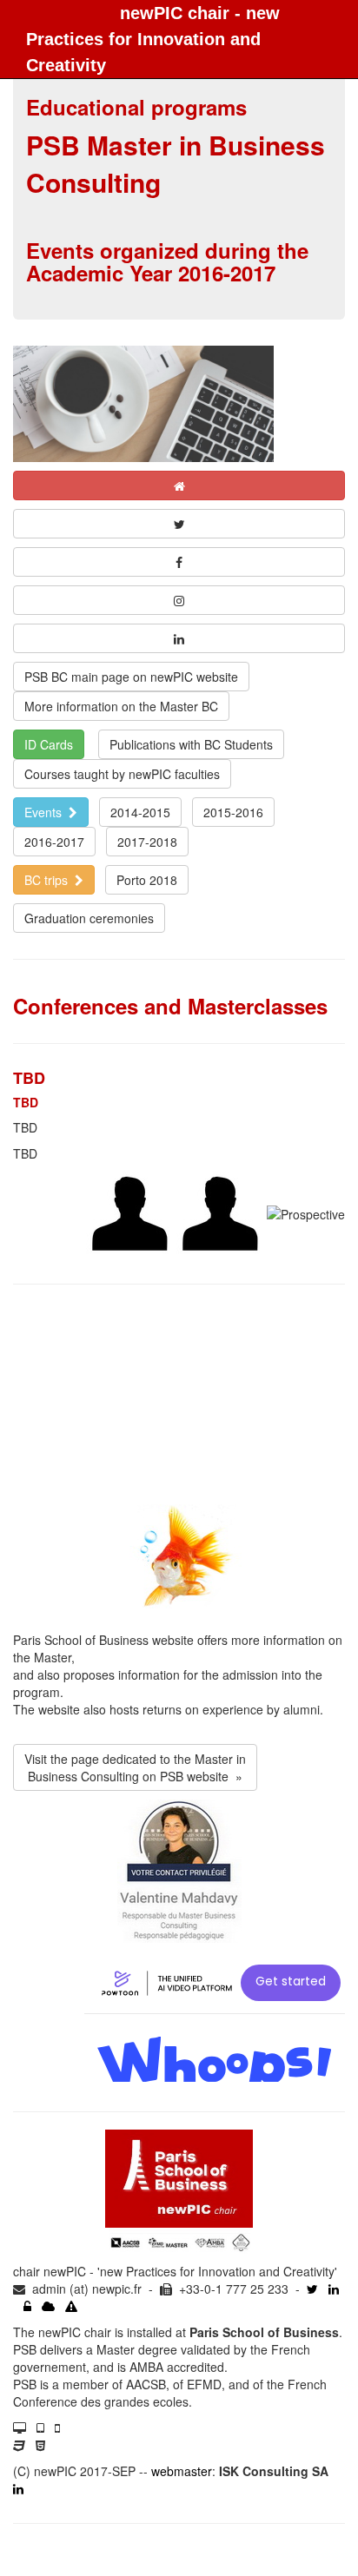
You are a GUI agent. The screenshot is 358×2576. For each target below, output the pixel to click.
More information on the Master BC (121, 706)
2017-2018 (147, 842)
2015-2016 (233, 812)
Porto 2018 (147, 880)
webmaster (182, 2471)
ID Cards (49, 744)
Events (46, 812)
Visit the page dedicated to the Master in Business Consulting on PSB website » (135, 1767)
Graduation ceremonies (89, 918)
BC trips (50, 880)
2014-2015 (140, 812)
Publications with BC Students (191, 744)
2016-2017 (54, 842)
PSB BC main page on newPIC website (131, 677)
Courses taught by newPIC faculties (122, 774)
